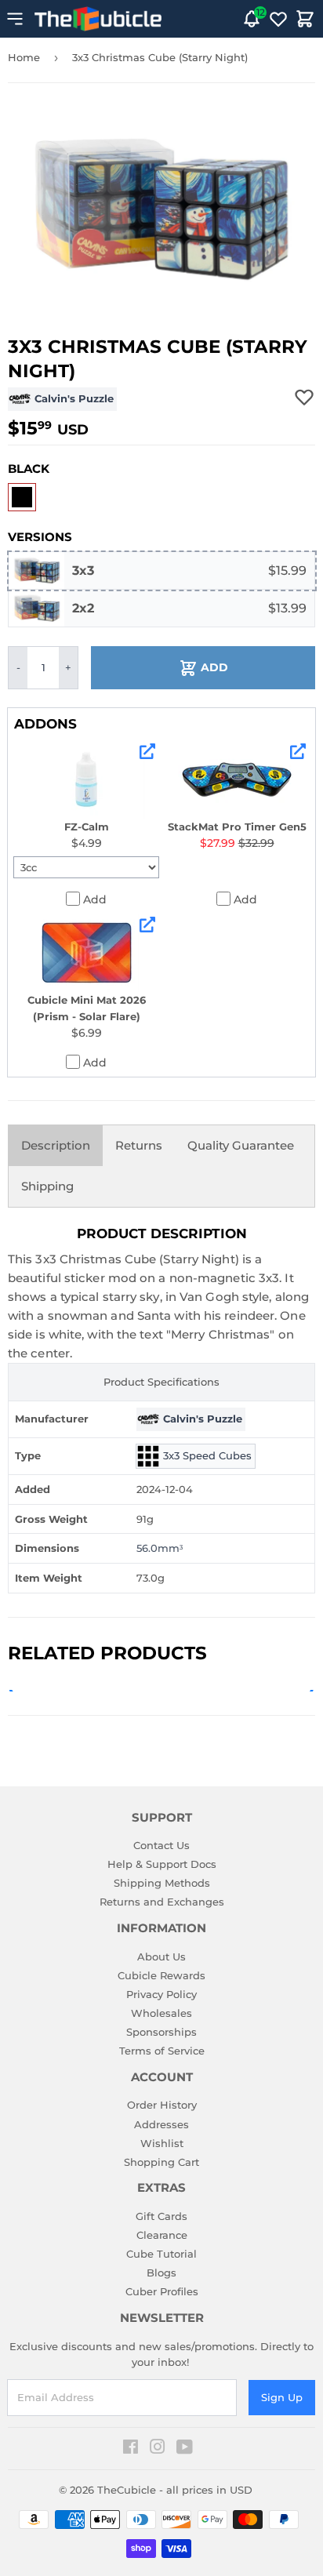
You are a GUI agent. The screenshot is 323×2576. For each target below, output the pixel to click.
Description (56, 1145)
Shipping (47, 1186)
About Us (161, 1957)
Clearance (162, 2235)
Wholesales (161, 2013)
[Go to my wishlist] (278, 19)
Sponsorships (161, 2032)
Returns (139, 1145)
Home (24, 57)
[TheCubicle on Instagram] (158, 2449)
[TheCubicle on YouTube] (185, 2449)
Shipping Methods (162, 1883)
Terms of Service (162, 2051)
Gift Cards (161, 2216)
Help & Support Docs (162, 1864)
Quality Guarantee (241, 1145)
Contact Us (161, 1845)
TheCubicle (127, 2490)
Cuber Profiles (162, 2291)
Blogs (161, 2273)
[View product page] (147, 751)
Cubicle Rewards (161, 1975)
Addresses (161, 2124)
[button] (22, 497)
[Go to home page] (98, 19)
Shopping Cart (161, 2162)
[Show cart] (305, 19)
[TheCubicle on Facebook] (131, 2449)
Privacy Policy (161, 1994)
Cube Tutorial (161, 2254)
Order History (162, 2105)
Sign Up (282, 2397)
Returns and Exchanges (162, 1902)
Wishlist (162, 2143)
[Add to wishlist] (304, 397)
